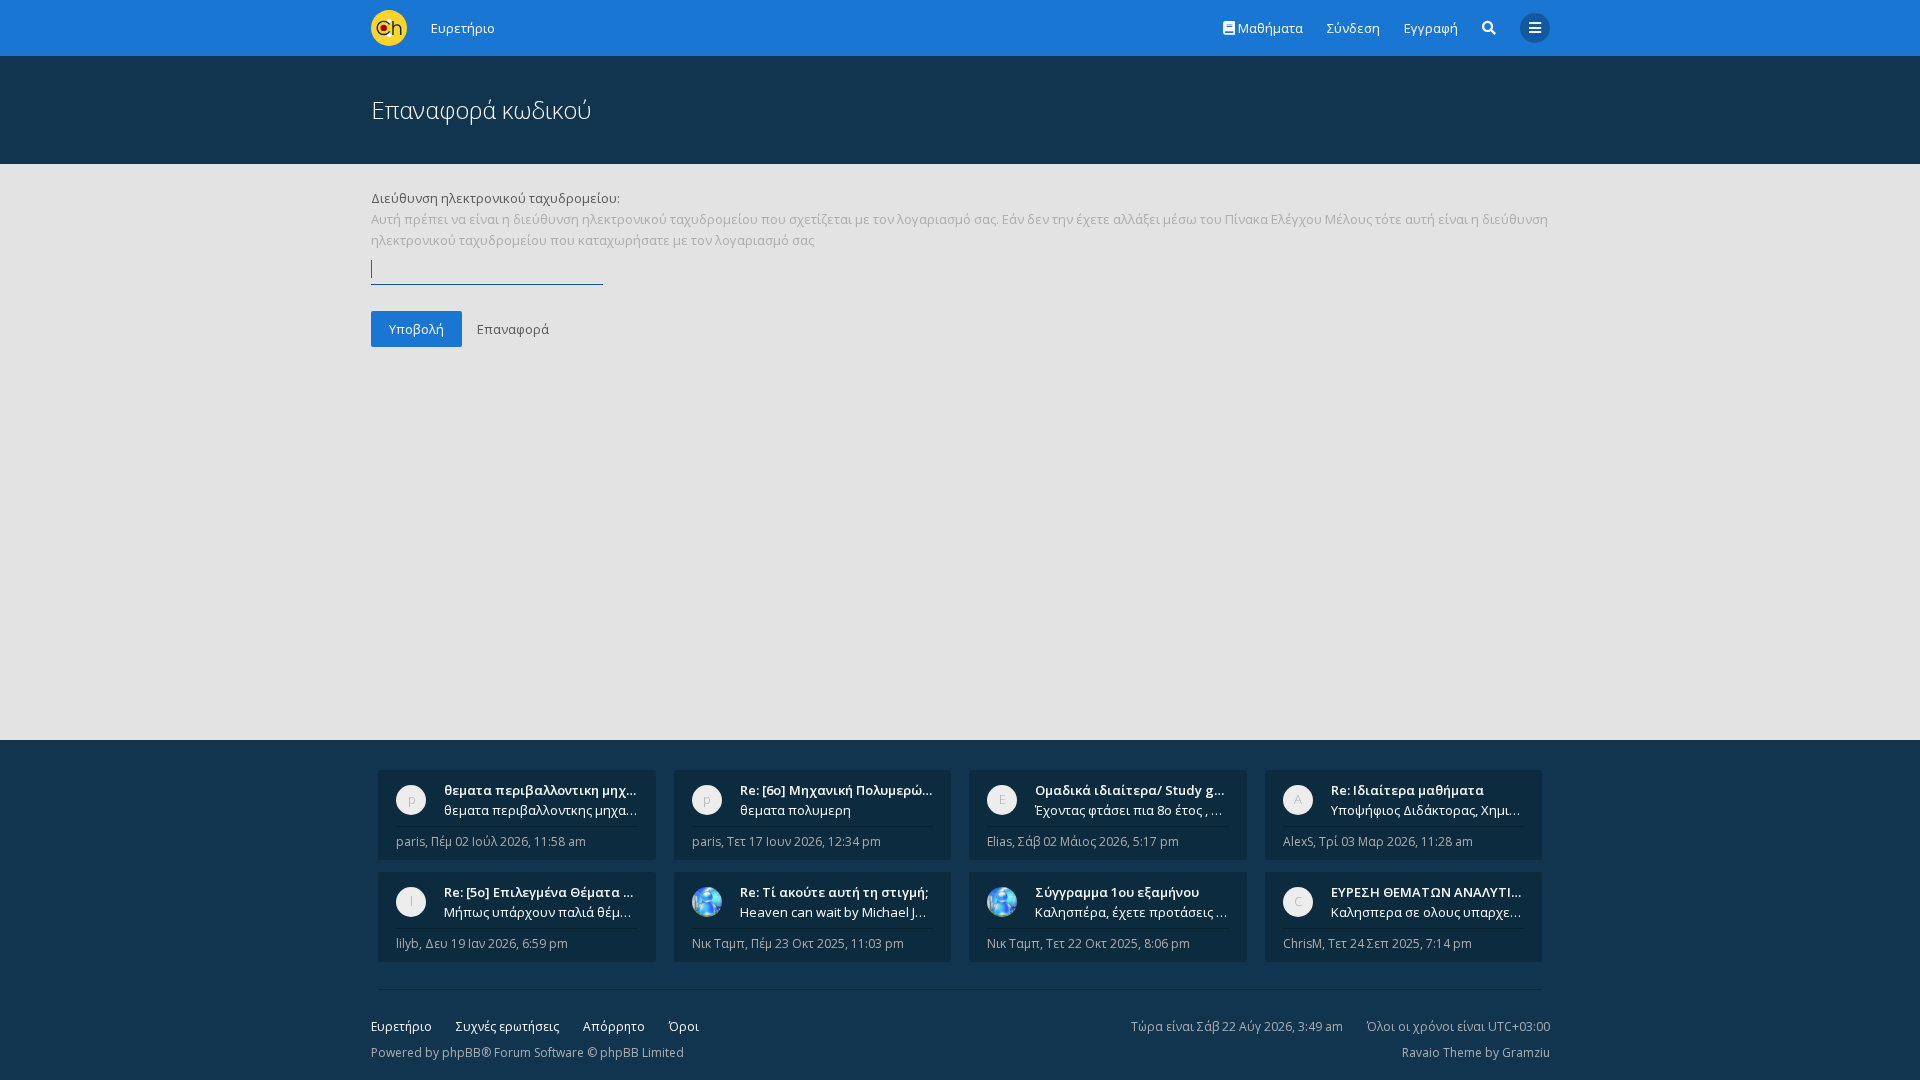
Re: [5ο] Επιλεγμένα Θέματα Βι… (545, 892)
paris (410, 841)
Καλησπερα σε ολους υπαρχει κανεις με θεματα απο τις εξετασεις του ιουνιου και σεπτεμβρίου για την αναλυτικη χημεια (1428, 912)
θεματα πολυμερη (795, 810)
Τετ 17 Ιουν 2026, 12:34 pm (804, 841)
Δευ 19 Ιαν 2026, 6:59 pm (496, 943)
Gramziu (1526, 1052)
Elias (999, 841)
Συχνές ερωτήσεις (507, 1026)
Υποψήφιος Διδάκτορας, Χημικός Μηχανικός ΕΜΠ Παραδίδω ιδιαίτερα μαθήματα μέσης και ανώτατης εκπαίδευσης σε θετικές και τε (1428, 810)
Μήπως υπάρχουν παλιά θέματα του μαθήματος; (541, 912)
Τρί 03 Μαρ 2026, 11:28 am (1396, 841)
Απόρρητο (614, 1026)
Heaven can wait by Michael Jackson (837, 912)
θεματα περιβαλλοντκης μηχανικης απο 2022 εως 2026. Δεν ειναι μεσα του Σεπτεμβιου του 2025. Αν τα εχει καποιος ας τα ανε (541, 810)
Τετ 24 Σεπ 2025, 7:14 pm (1400, 943)
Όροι (684, 1026)
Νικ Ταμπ (718, 943)
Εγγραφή (1431, 28)
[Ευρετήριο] (389, 28)
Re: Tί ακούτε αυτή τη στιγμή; (834, 892)
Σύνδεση (1353, 28)
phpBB (461, 1052)
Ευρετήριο (401, 1026)
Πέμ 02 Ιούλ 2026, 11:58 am (508, 841)
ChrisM (1302, 943)
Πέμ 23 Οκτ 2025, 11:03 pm (827, 943)
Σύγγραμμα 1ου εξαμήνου (1117, 892)
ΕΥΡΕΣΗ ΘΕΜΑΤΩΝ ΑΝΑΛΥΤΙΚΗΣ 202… (1451, 892)
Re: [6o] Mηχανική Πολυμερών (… (843, 790)
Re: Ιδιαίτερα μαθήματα (1407, 790)
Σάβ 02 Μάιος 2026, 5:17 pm (1098, 841)
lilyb (407, 943)
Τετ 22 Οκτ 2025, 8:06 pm (1118, 943)
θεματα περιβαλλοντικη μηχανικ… (554, 790)
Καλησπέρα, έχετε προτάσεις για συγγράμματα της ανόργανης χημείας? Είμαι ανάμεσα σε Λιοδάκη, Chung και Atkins (1132, 912)
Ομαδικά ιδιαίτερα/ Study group (1139, 790)
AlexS (1298, 841)
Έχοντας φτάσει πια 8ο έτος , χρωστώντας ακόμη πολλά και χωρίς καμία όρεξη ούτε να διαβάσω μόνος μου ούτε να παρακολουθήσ (1132, 810)
